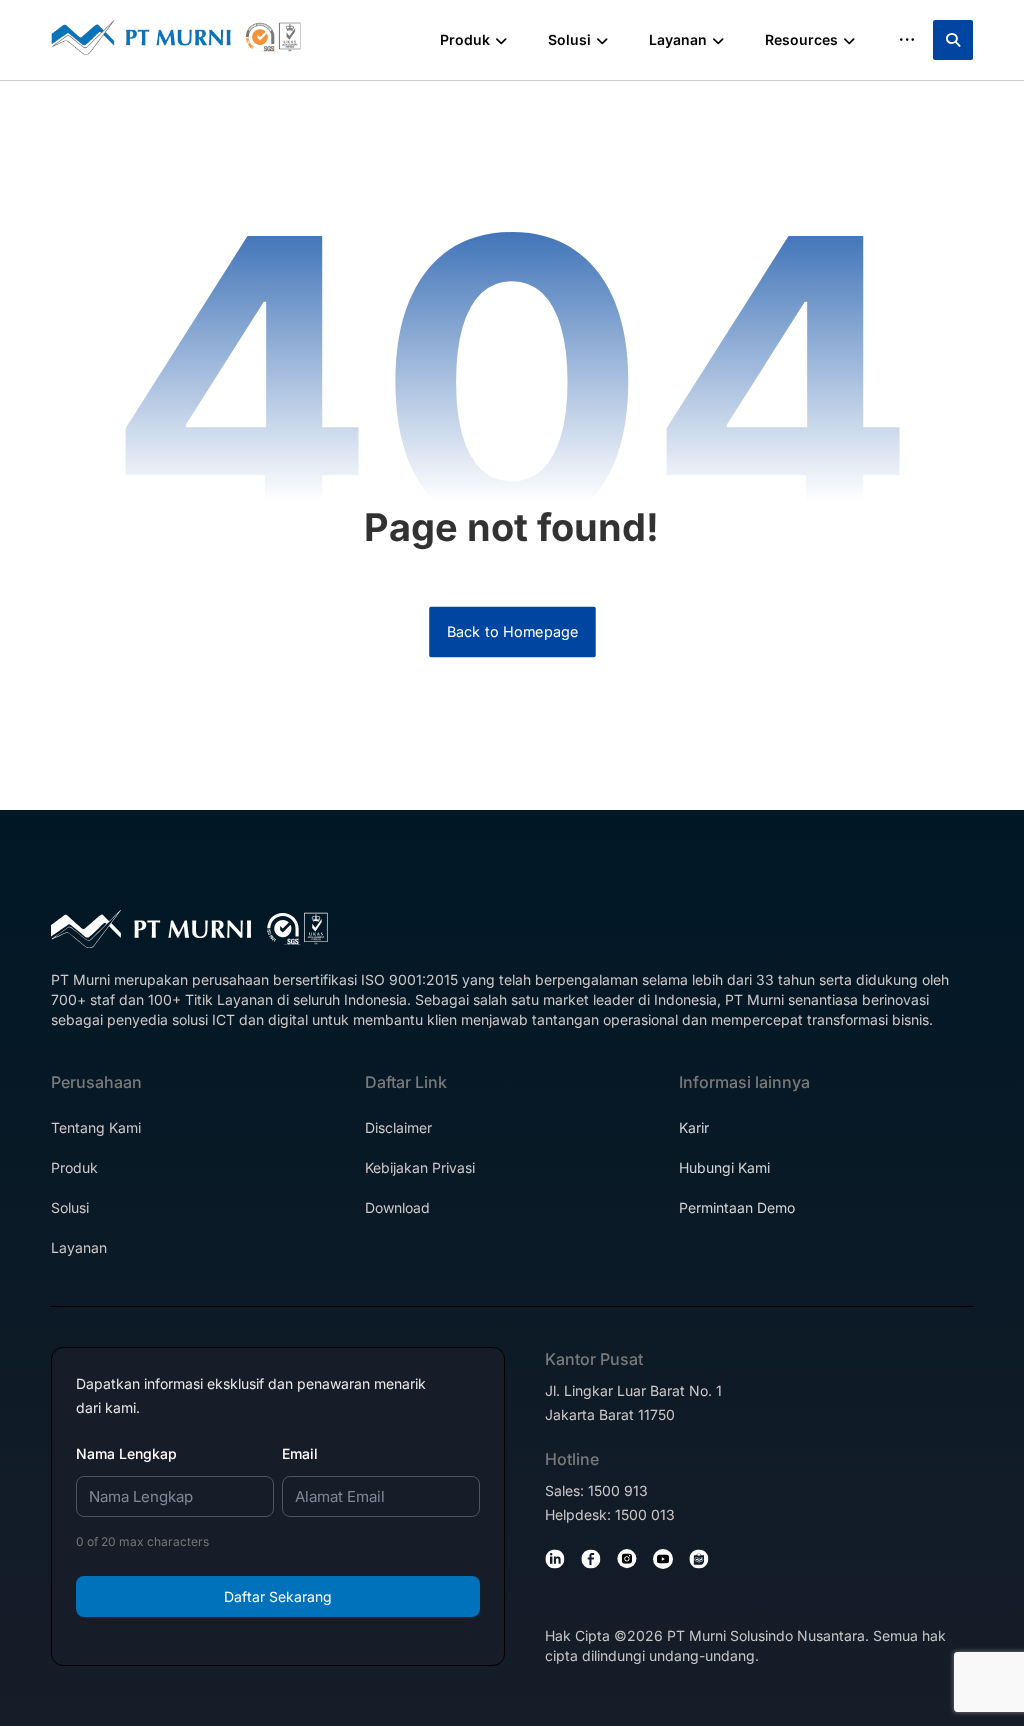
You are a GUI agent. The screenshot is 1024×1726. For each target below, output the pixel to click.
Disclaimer (398, 1127)
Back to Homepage (512, 632)
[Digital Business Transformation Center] (176, 37)
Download (397, 1207)
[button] (953, 40)
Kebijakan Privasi (420, 1167)
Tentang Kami (96, 1127)
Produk (74, 1167)
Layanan (79, 1247)
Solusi (70, 1207)
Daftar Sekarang (278, 1596)
